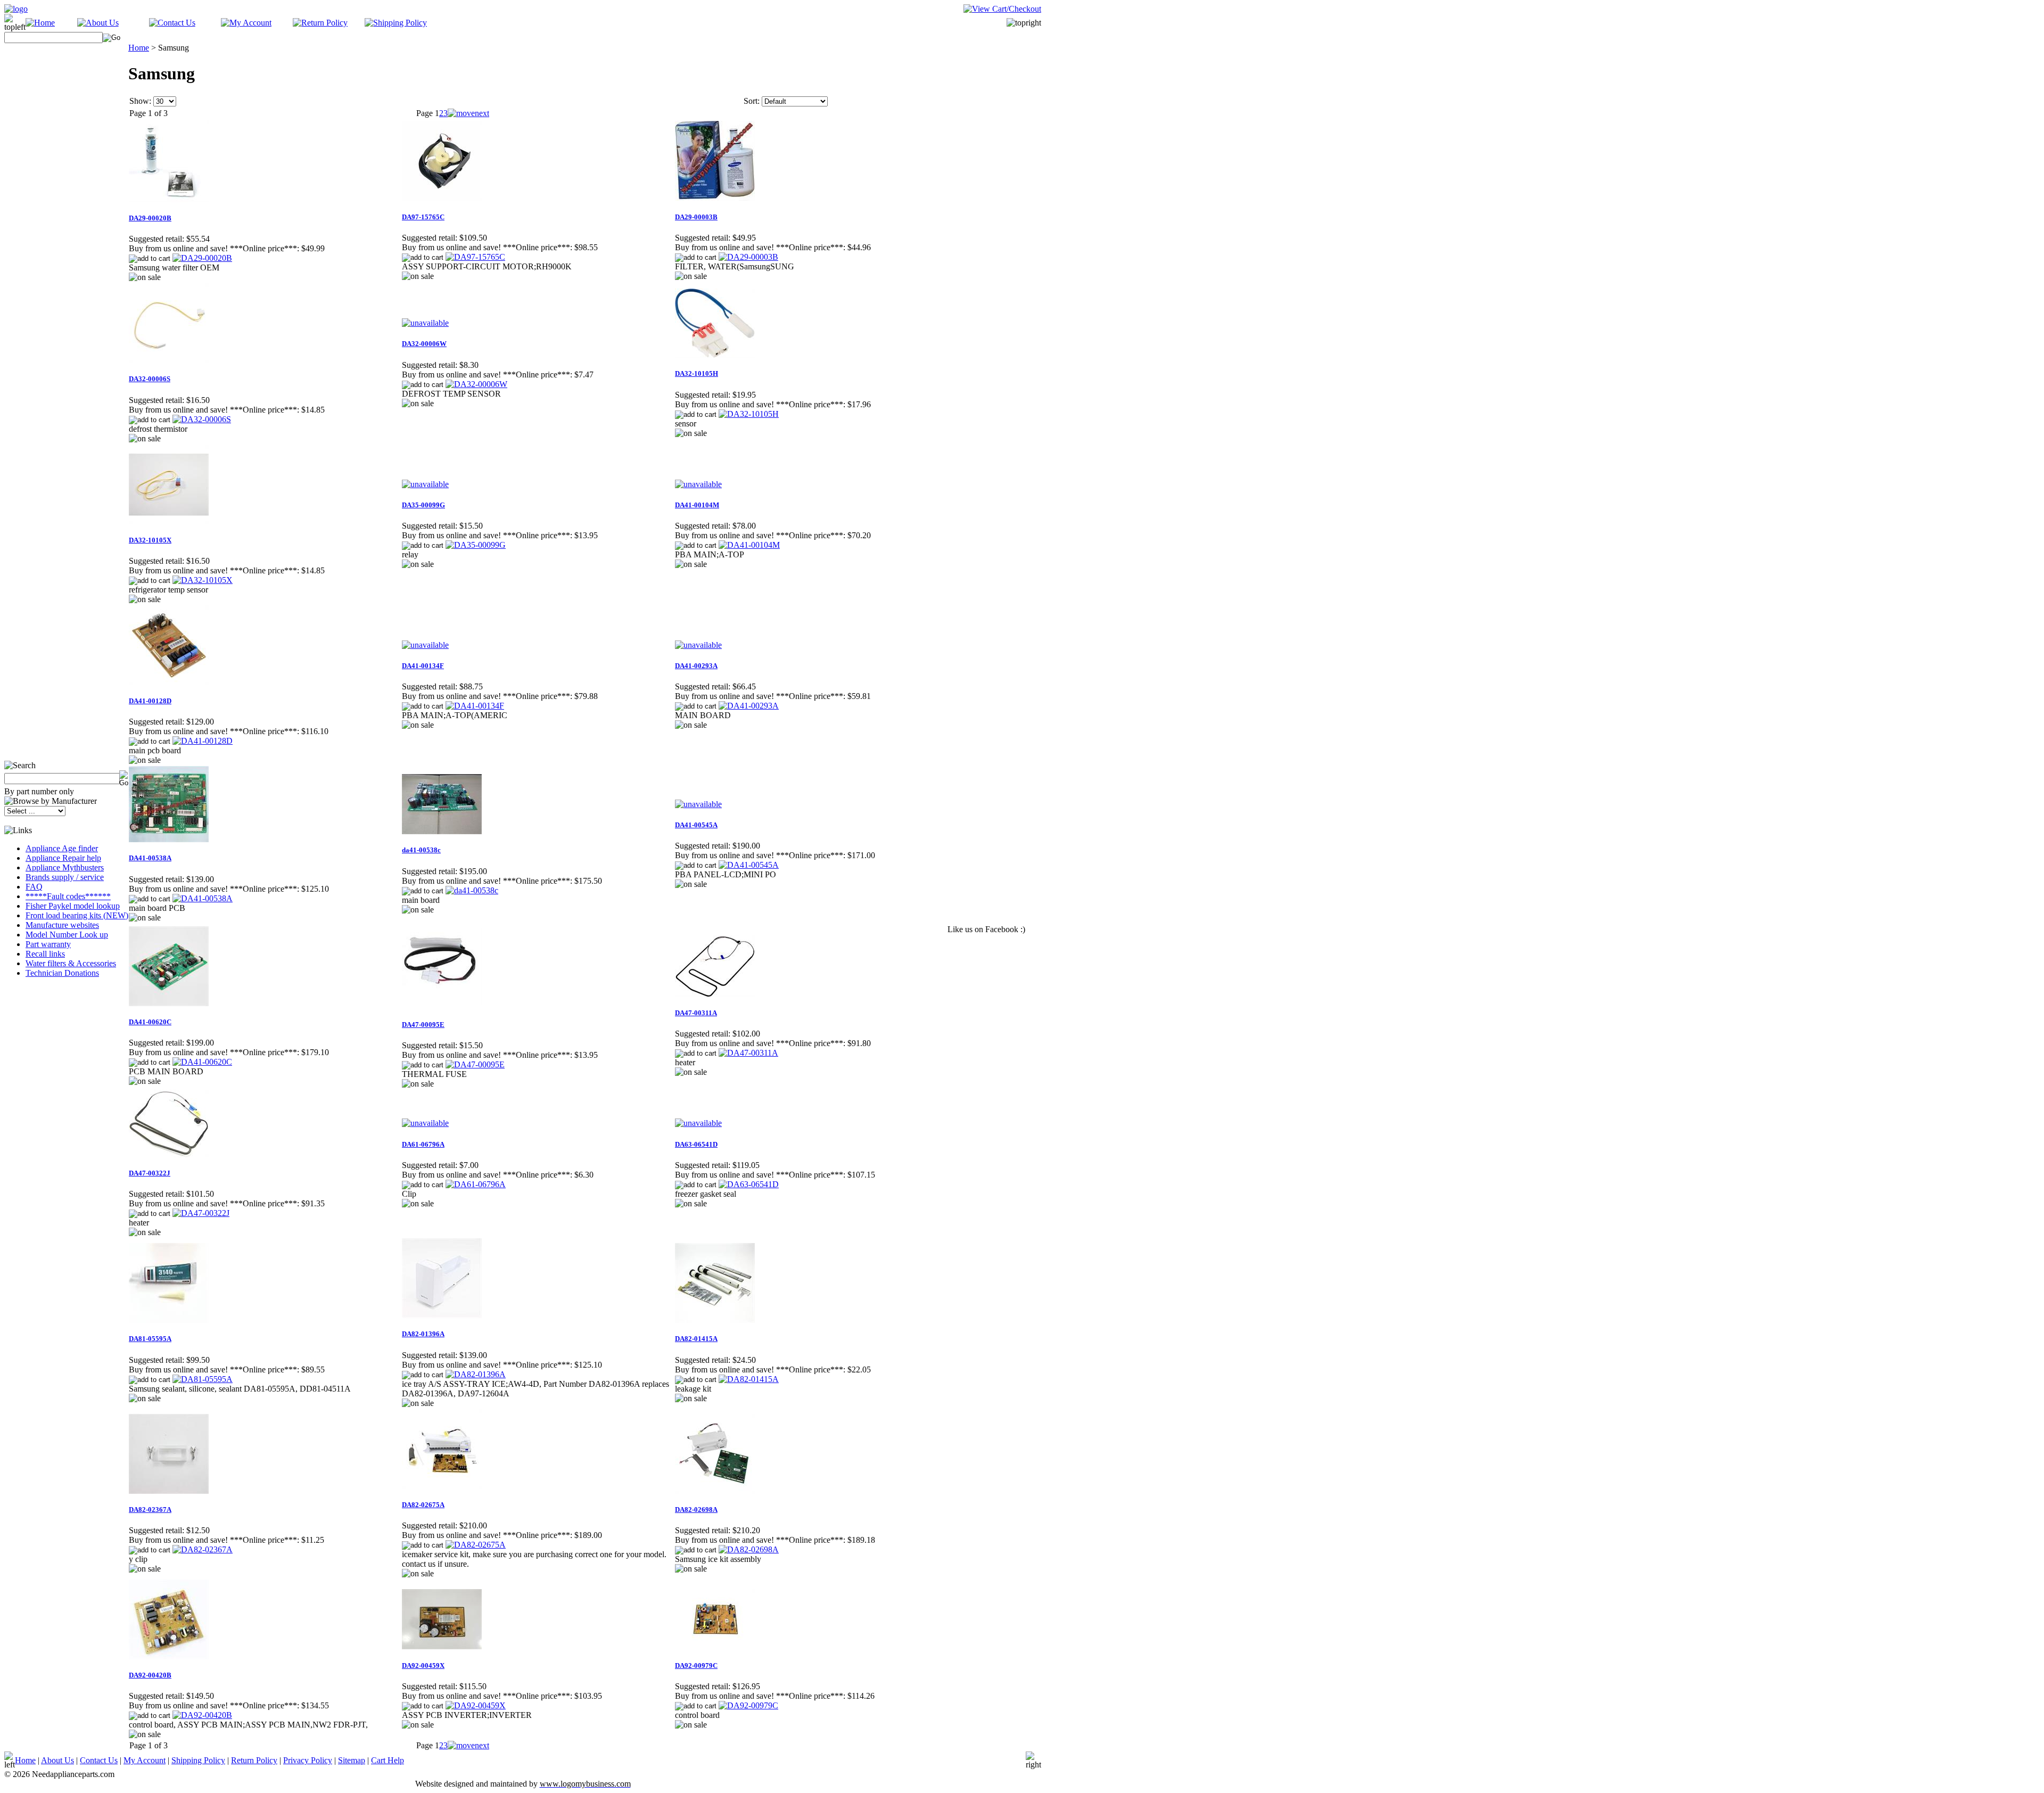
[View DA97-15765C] (475, 257)
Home (139, 48)
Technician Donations (62, 973)
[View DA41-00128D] (203, 741)
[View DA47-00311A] (748, 1053)
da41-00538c (421, 850)
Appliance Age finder (62, 848)
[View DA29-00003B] (748, 257)
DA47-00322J (150, 1173)
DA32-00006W (424, 344)
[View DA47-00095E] (475, 1064)
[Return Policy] (320, 23)
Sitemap (352, 1760)
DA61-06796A (423, 1144)
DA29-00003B (696, 217)
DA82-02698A (696, 1510)
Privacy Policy (308, 1760)
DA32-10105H (697, 373)
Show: (140, 101)
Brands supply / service (65, 877)
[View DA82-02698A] (749, 1549)
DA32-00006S (150, 379)
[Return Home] (16, 9)
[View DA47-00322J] (201, 1213)
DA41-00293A (696, 666)
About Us (57, 1760)
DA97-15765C (423, 217)
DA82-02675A (423, 1505)
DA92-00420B (150, 1675)
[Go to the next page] (468, 113)
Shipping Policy (198, 1760)
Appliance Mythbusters (65, 867)
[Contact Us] (172, 23)
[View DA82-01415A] (749, 1379)
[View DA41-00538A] (203, 898)
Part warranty (48, 944)
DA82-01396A (423, 1334)
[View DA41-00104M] (749, 545)
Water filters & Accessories (71, 963)
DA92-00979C (696, 1665)
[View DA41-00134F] (475, 706)
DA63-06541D (696, 1144)
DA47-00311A (696, 1013)
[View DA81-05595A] (203, 1379)
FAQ (34, 887)
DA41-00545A (696, 825)
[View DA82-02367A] (203, 1549)
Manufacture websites (62, 925)
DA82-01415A (696, 1339)
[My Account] (246, 23)
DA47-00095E (423, 1025)
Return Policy (254, 1760)
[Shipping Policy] (396, 23)
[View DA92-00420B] (202, 1715)
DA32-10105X (150, 540)
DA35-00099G (423, 505)
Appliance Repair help (63, 858)
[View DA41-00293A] (749, 706)
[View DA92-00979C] (748, 1705)
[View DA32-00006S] (202, 419)
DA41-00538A (150, 858)
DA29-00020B (150, 218)
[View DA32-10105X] (203, 580)
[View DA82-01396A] (476, 1374)
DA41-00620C (150, 1022)
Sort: (752, 101)
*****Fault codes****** (68, 896)
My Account (145, 1760)
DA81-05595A (150, 1339)
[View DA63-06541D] (749, 1184)
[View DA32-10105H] (749, 414)
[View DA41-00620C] (202, 1062)
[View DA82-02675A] (476, 1545)
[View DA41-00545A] (749, 865)
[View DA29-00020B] (202, 258)
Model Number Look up (67, 935)
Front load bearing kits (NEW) (77, 915)
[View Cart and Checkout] (1002, 9)
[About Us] (98, 23)
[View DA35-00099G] (476, 545)
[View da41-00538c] (472, 890)
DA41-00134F (423, 666)
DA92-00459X (423, 1665)
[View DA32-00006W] (476, 384)
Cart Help (388, 1760)
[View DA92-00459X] (476, 1705)
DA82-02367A (150, 1510)
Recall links (45, 954)
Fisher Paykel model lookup (73, 906)
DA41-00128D (150, 701)
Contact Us (99, 1760)
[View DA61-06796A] (476, 1184)
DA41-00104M (697, 505)
